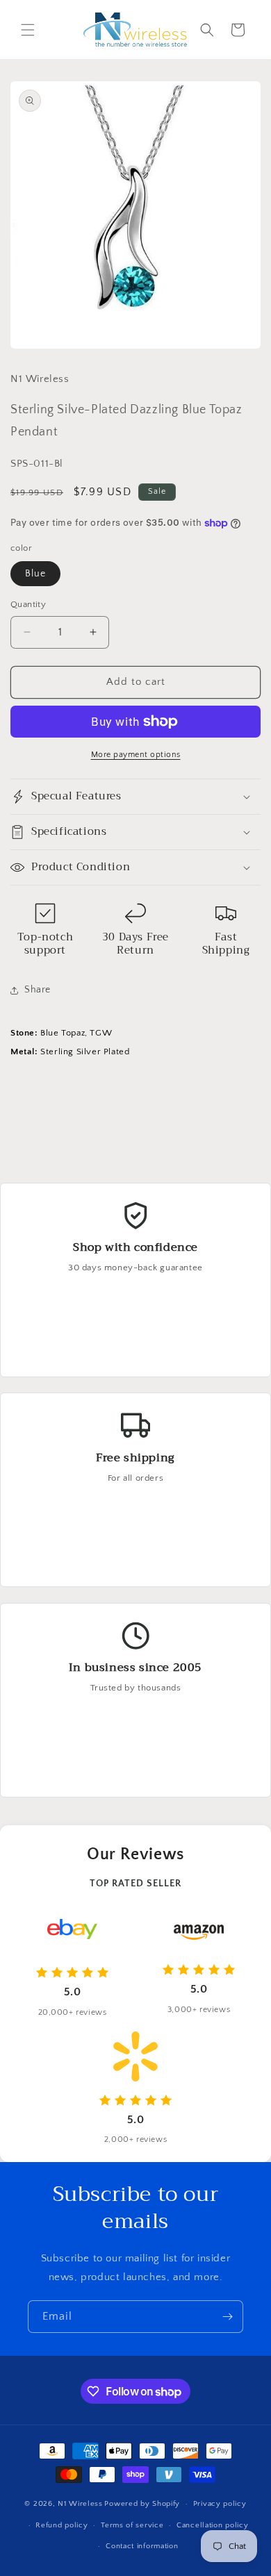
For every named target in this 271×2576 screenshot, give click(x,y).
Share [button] (38, 990)
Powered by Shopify (142, 2504)
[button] (28, 30)
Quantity (28, 604)
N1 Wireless (80, 2504)
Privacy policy (220, 2504)
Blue (35, 574)
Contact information (142, 2546)
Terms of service (132, 2525)
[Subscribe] (227, 2317)
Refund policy (61, 2525)
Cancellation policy (212, 2525)
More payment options (136, 755)
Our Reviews (135, 1854)
